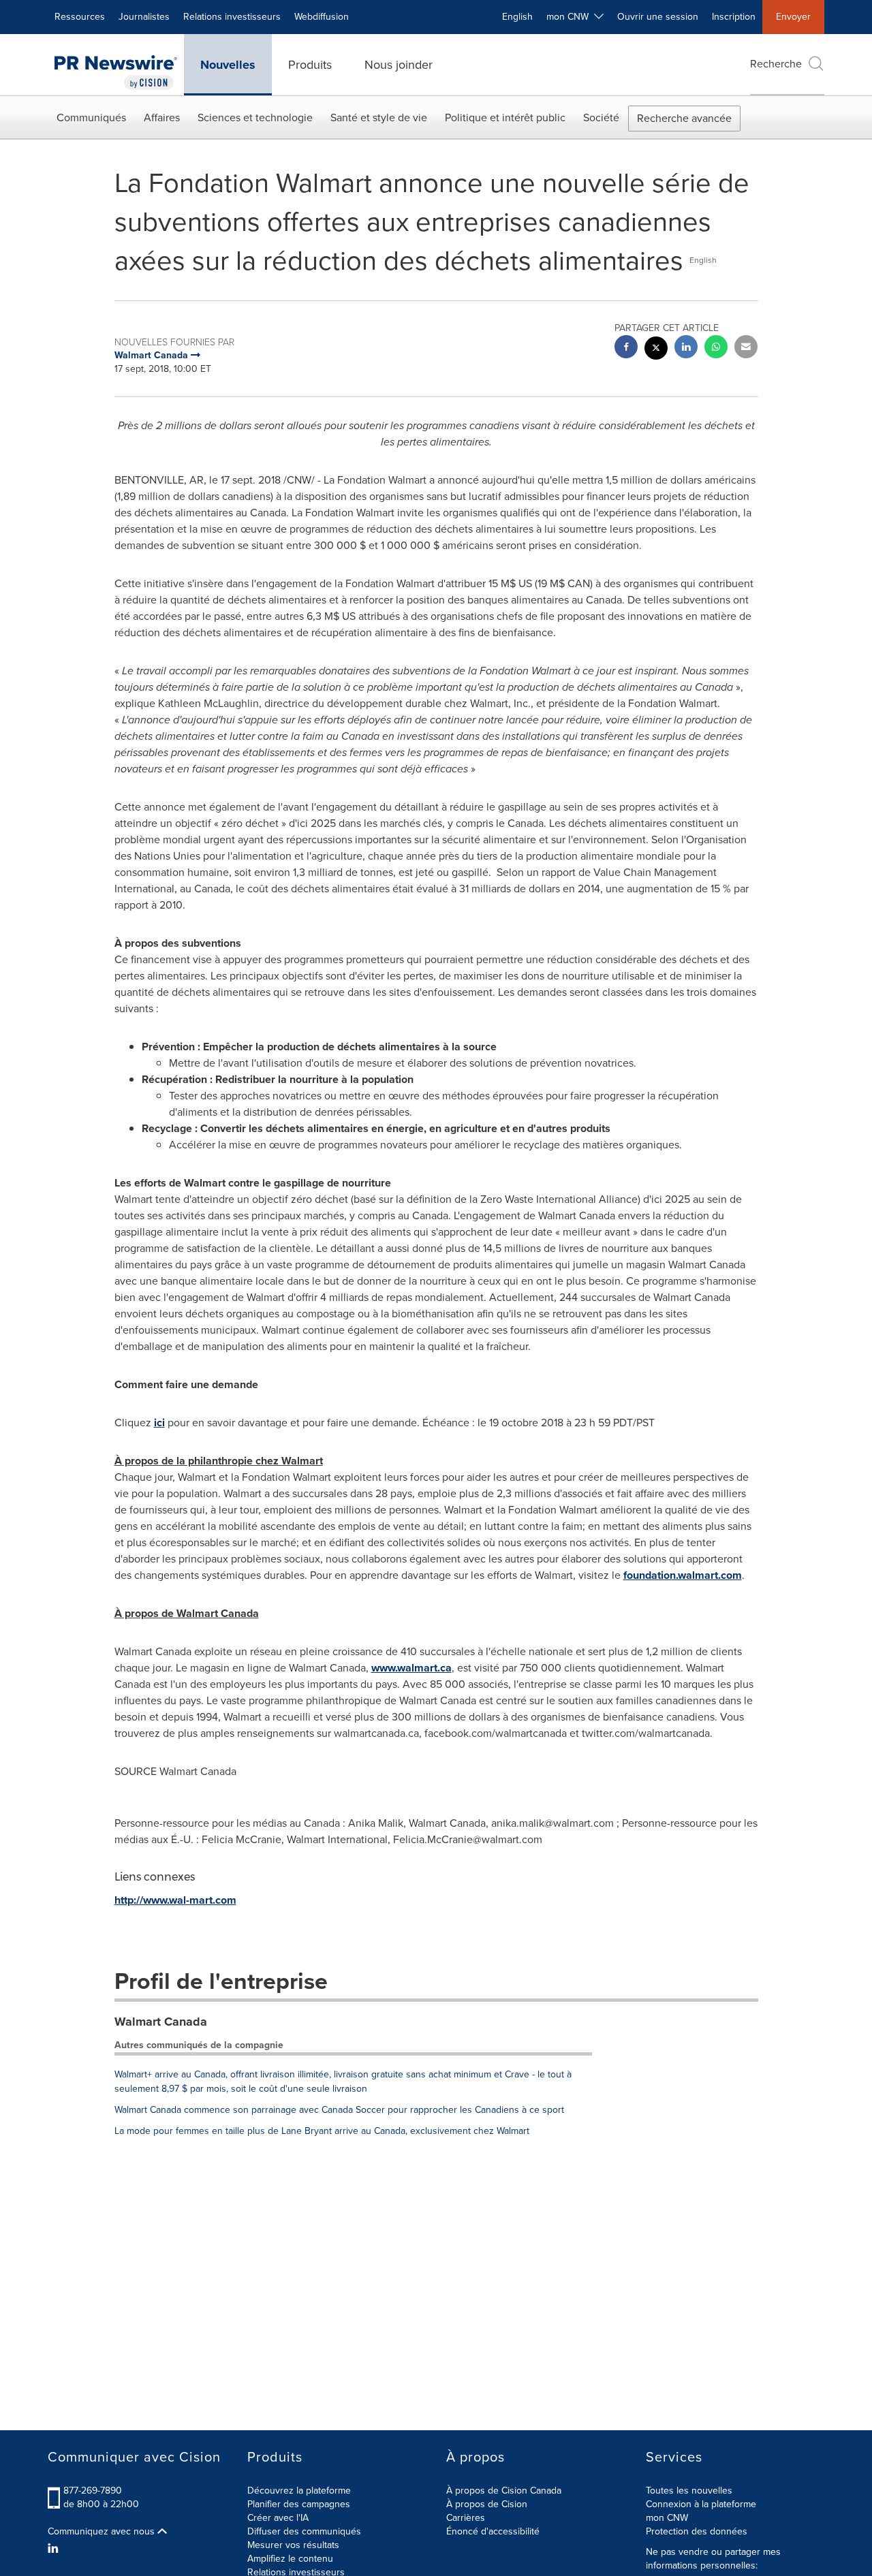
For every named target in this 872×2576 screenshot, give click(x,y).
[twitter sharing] (656, 350)
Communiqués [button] (91, 117)
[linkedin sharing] (686, 348)
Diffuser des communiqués (304, 2531)
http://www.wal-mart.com (175, 1900)
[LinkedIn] (55, 2549)
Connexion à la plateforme (701, 2504)
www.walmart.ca (411, 1668)
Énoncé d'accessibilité (493, 2531)
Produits (310, 65)
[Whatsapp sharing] (716, 348)
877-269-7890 (93, 2491)
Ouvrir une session (658, 17)
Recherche (776, 64)
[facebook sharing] (626, 348)
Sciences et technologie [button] (255, 117)
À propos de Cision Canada (504, 2491)
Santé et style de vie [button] (379, 117)
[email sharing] (746, 348)
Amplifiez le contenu (290, 2559)
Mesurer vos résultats (293, 2545)
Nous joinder (399, 65)
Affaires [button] (162, 117)
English (517, 17)
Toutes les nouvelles (689, 2491)
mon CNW (667, 2518)
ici (159, 1423)
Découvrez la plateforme (299, 2491)
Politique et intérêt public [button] (505, 117)
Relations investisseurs (232, 17)
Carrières (466, 2518)
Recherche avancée (684, 118)
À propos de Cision (487, 2504)
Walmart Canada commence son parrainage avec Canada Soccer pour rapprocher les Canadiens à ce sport (339, 2110)
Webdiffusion (322, 17)
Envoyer (793, 17)
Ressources (80, 17)
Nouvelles (228, 65)
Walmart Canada (161, 2022)
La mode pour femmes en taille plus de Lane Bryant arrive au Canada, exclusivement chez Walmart (322, 2131)
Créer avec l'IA (278, 2518)
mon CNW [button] (570, 17)
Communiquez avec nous (103, 2532)
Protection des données (697, 2531)
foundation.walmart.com (683, 1575)
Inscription (734, 17)
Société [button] (601, 117)
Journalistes (144, 17)
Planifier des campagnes (299, 2504)
